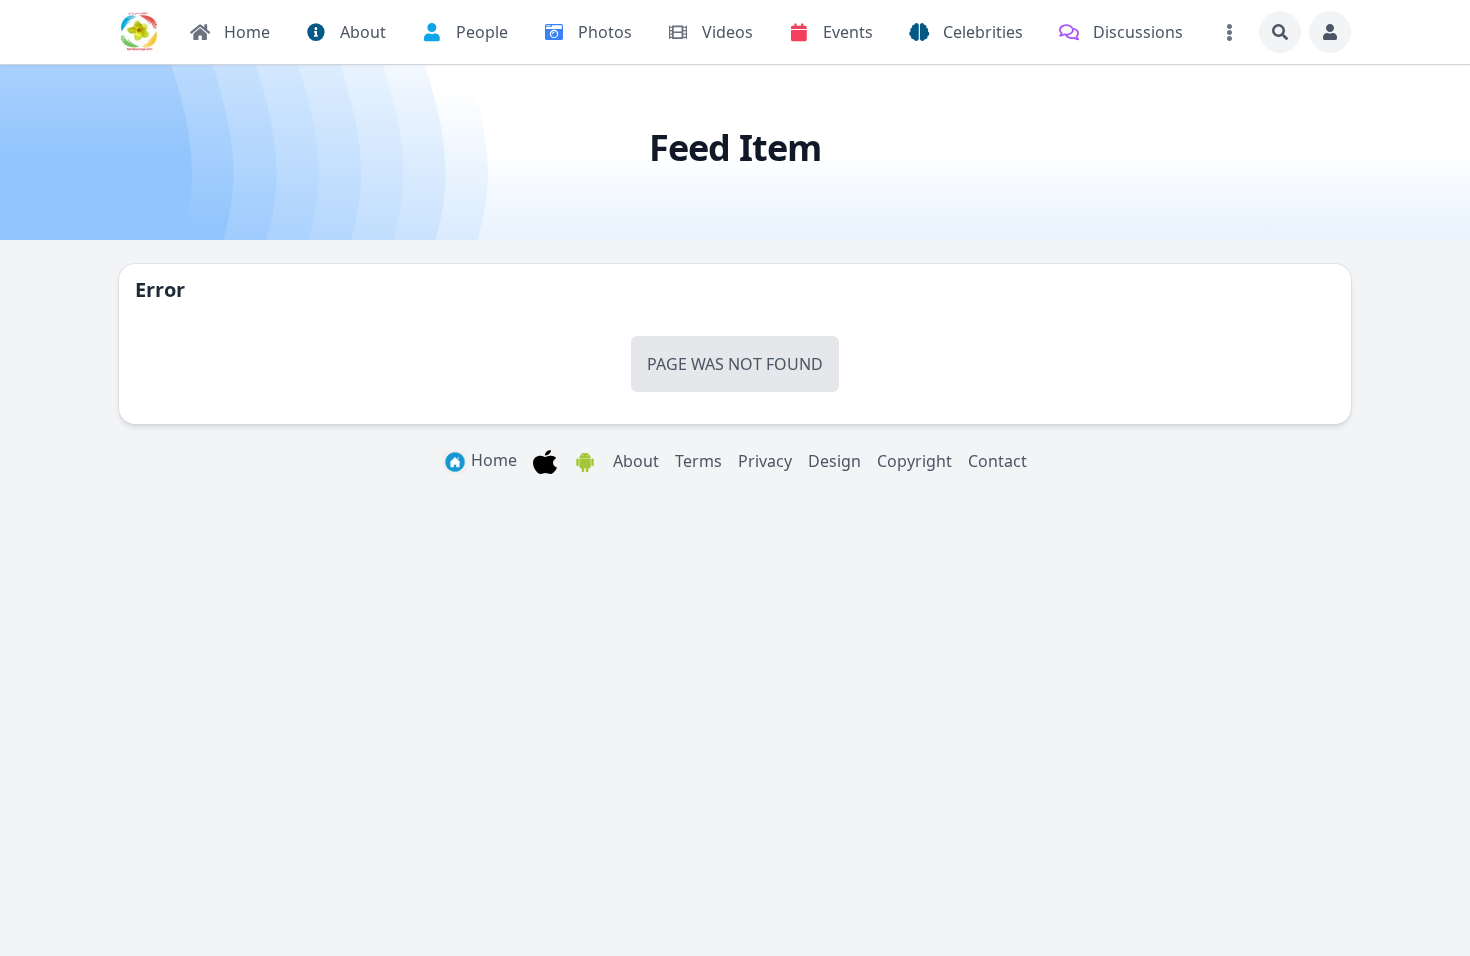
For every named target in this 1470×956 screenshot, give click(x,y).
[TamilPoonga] (139, 32)
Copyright (914, 461)
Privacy (765, 461)
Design (834, 461)
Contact (997, 461)
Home (492, 460)
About (636, 461)
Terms (698, 461)
